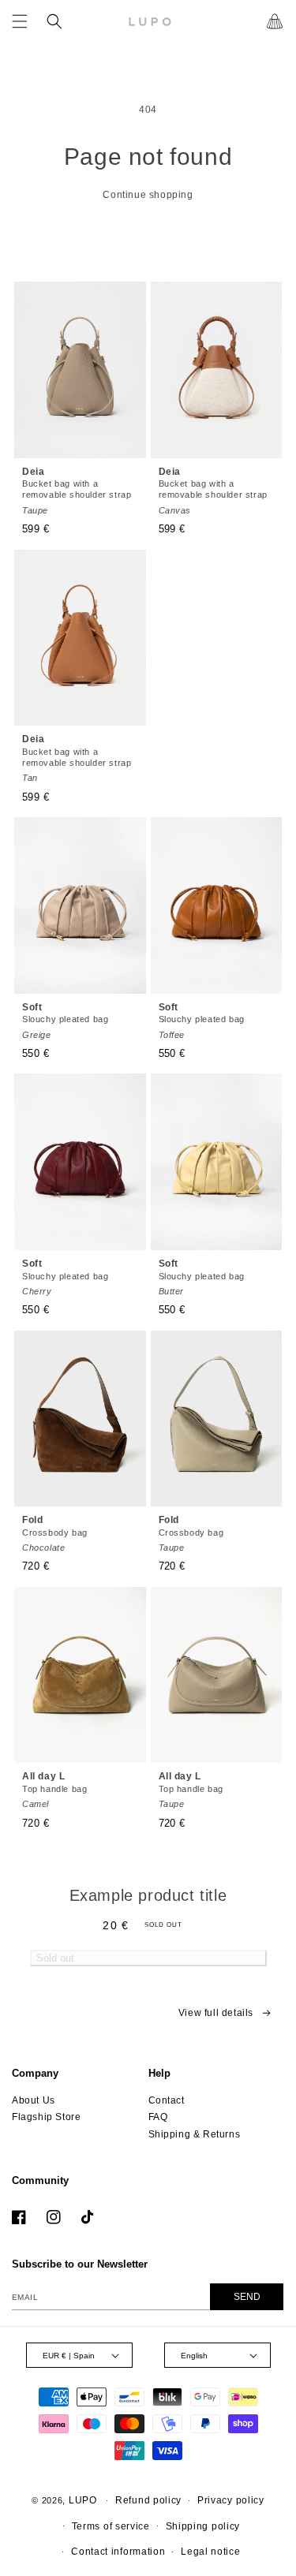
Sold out (55, 1958)
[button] (20, 21)
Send (247, 2297)
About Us (34, 2100)
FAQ (158, 2117)
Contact (167, 2100)
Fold (55, 1533)
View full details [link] (216, 2013)
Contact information (118, 2552)
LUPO (83, 2500)
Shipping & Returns (195, 2134)
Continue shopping (148, 195)
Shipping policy (203, 2526)
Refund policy (148, 2500)
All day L (54, 1790)
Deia (77, 491)
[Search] (54, 21)
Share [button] (58, 2022)
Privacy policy (231, 2500)
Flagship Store (46, 2117)
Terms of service (111, 2526)
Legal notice (210, 2552)
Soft (65, 1021)
